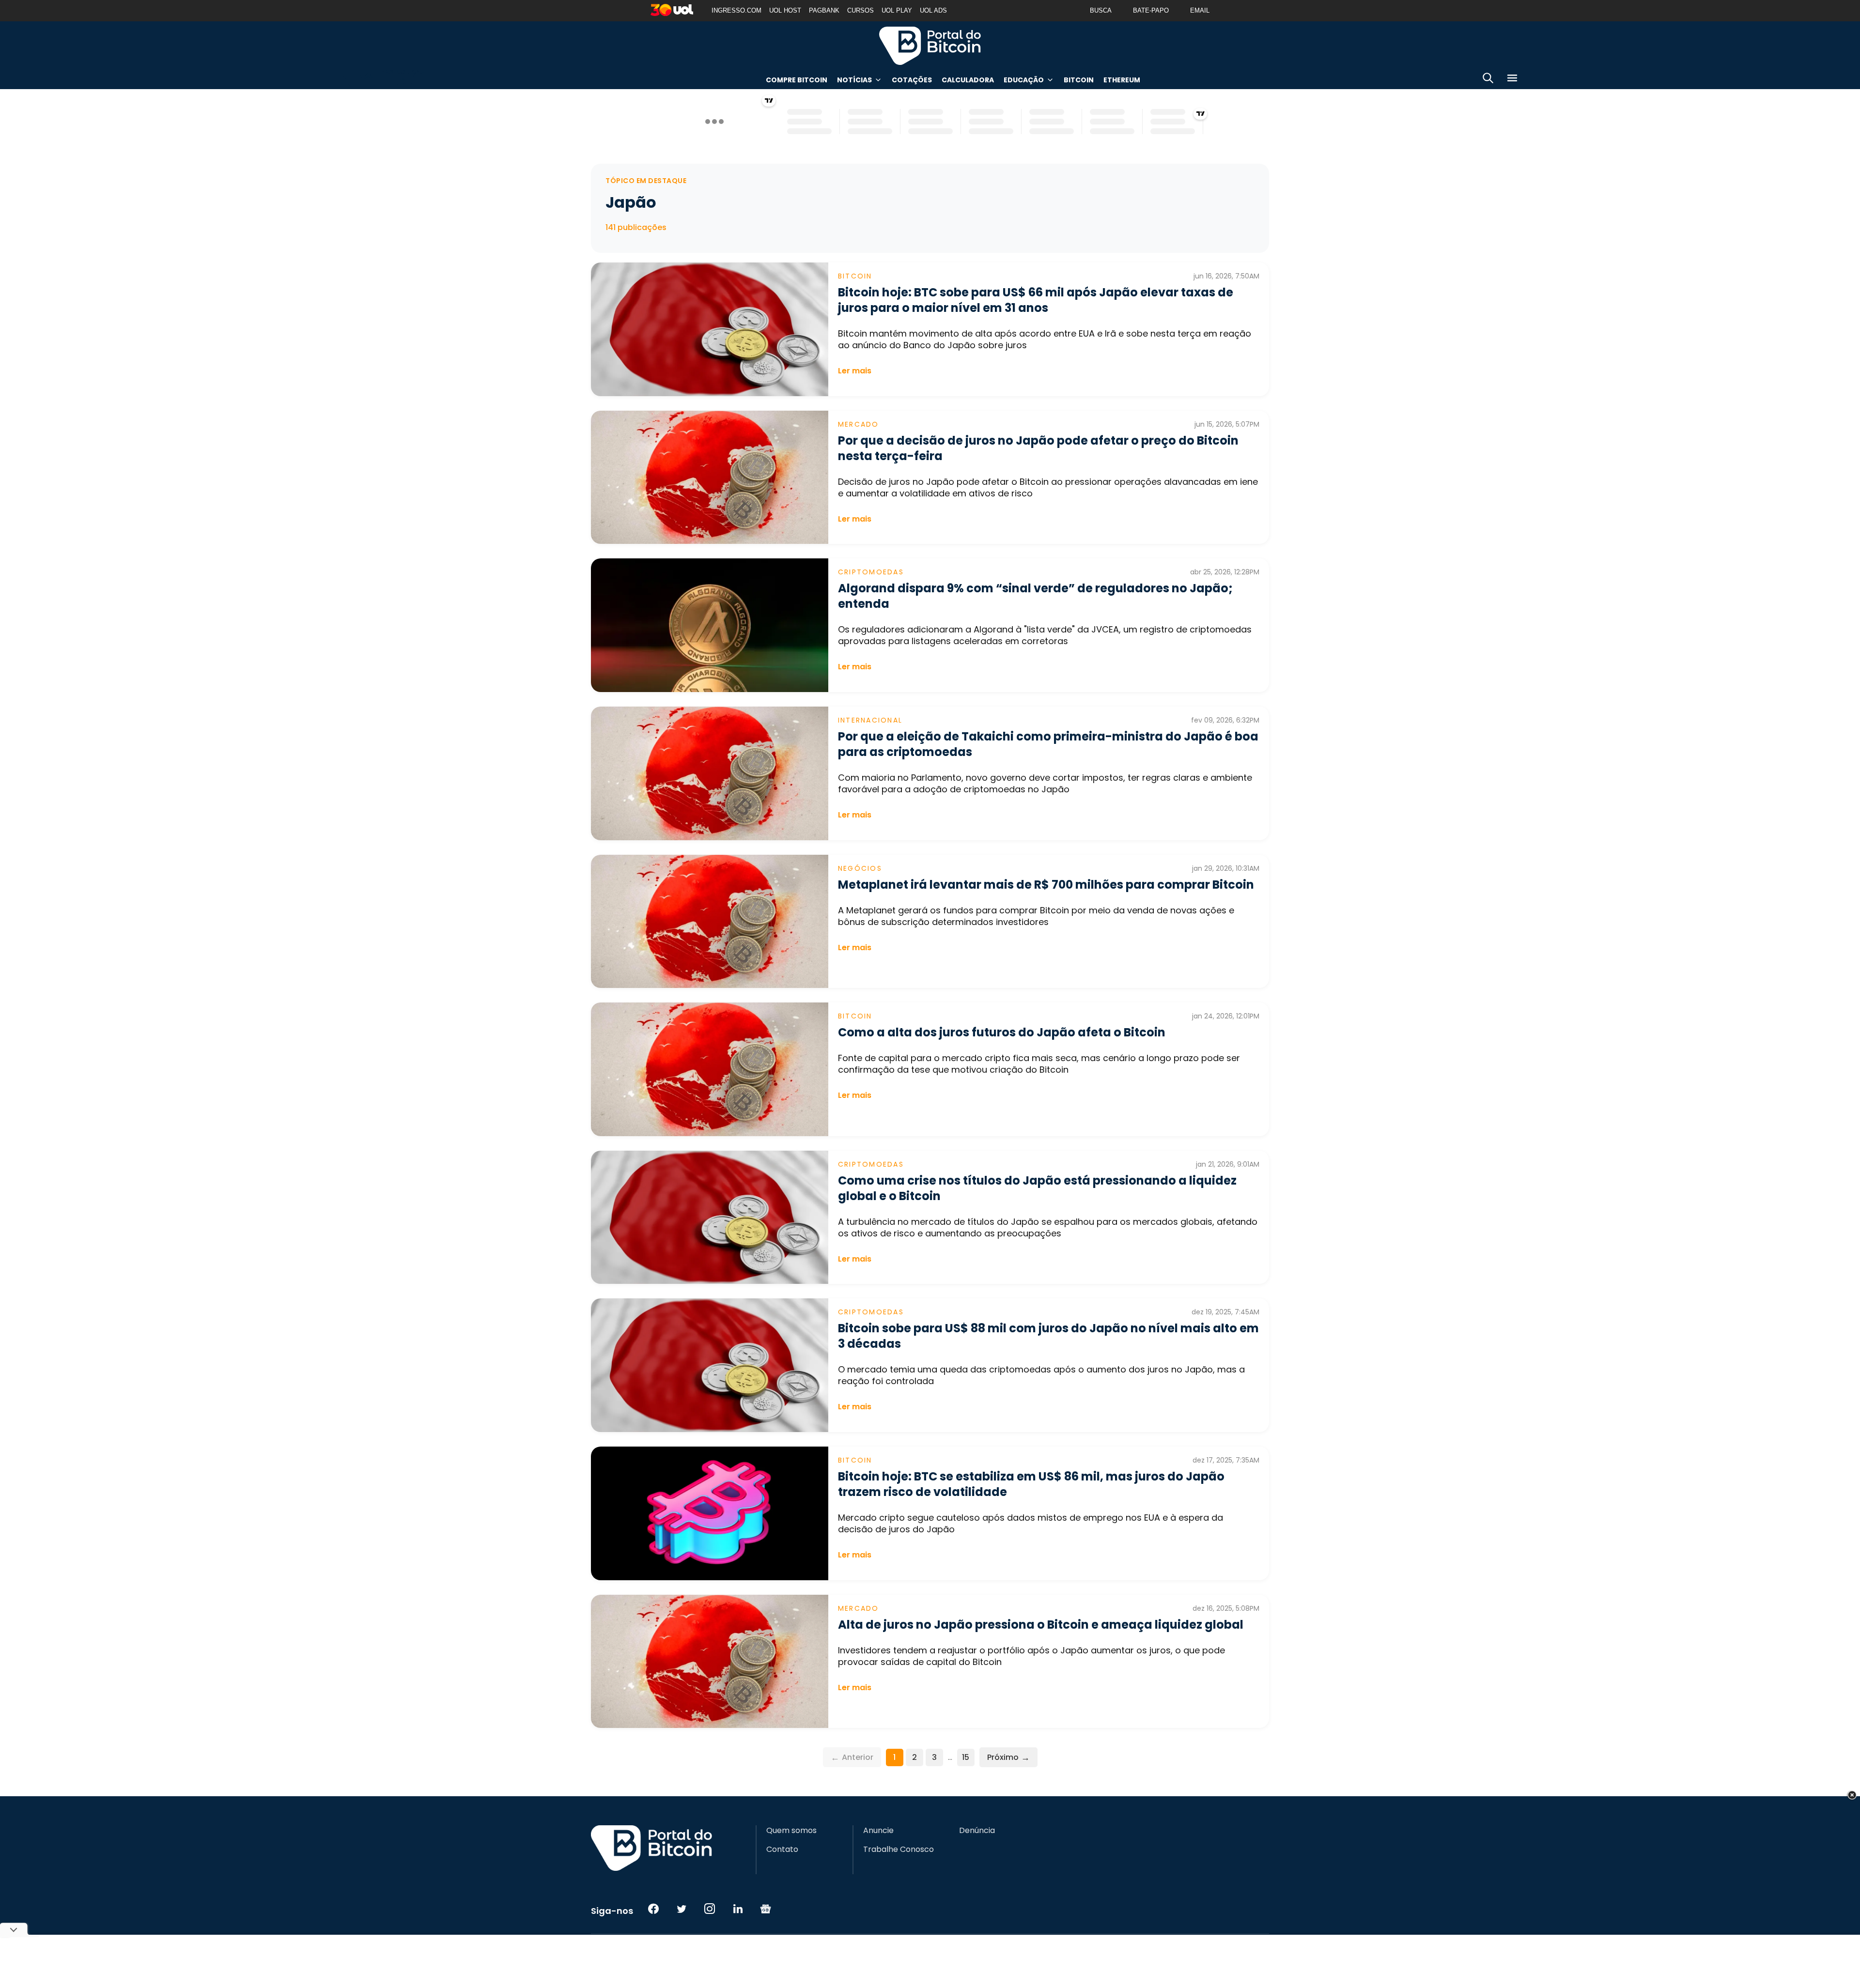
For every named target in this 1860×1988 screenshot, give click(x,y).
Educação (1024, 80)
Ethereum (1122, 80)
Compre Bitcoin (797, 80)
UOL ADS (933, 10)
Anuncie (878, 1831)
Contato (782, 1849)
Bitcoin (1079, 80)
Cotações (912, 80)
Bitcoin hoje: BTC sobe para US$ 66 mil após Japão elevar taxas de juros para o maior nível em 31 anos (1036, 300)
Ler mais (855, 371)
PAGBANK (824, 10)
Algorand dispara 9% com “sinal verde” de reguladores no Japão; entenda (1035, 596)
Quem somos (791, 1831)
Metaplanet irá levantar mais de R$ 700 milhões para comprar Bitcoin (1046, 885)
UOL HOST (785, 10)
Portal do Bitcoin (930, 46)
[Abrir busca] (1488, 80)
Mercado (859, 424)
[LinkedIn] (738, 1909)
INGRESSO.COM (736, 10)
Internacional (870, 720)
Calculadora (968, 80)
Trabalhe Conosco (899, 1849)
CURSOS (860, 10)
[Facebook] (653, 1909)
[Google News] (766, 1909)
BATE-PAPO (1151, 10)
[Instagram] (710, 1909)
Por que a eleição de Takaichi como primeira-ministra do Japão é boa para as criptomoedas (1048, 744)
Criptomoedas (871, 572)
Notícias (854, 80)
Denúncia (977, 1831)
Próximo (1008, 1757)
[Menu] (1512, 80)
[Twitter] (682, 1909)
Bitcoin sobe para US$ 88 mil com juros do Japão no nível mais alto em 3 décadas (1048, 1336)
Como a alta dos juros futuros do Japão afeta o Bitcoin (1002, 1032)
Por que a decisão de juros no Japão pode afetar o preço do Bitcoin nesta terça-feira (1038, 448)
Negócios (860, 868)
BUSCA (1101, 10)
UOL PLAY (897, 10)
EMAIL (1200, 10)
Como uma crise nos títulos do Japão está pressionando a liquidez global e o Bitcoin (1037, 1188)
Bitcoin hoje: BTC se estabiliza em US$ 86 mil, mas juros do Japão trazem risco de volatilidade (1031, 1484)
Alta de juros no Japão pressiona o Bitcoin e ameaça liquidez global (1041, 1625)
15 (966, 1757)
